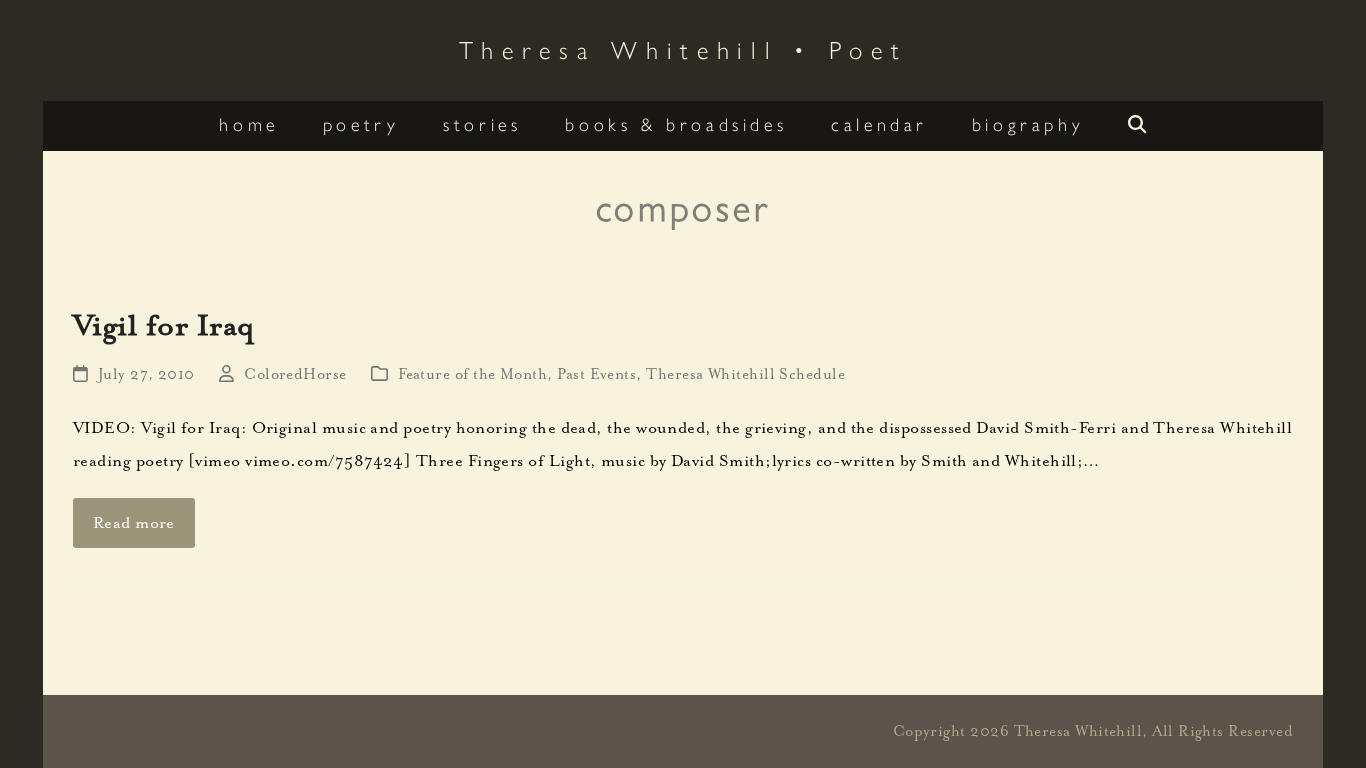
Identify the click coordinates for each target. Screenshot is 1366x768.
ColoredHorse (295, 374)
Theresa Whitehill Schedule (745, 374)
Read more (134, 523)
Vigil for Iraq (163, 325)
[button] (1137, 126)
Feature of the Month (472, 374)
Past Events (596, 374)
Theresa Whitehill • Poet (683, 48)
